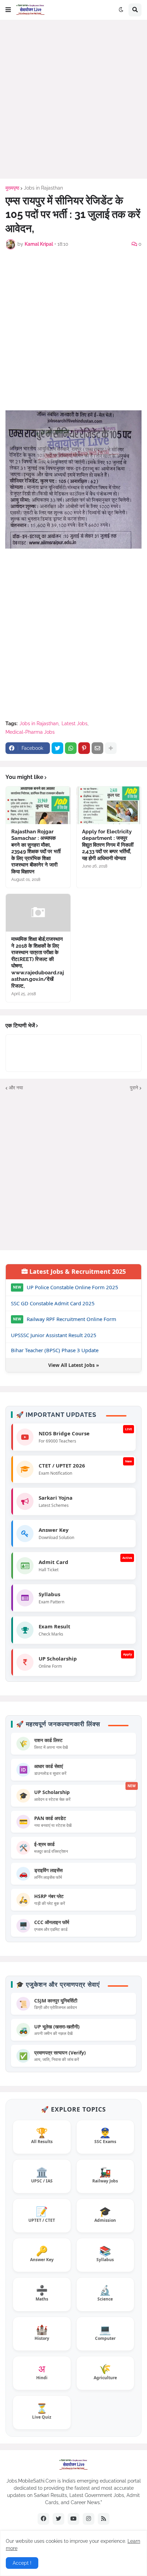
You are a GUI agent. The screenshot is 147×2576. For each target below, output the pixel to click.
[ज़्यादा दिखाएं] (111, 748)
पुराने (134, 1088)
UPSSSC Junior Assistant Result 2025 (54, 1335)
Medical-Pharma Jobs (30, 732)
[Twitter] (57, 748)
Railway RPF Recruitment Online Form (71, 1319)
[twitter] (58, 2519)
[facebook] (43, 2519)
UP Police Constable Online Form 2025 (72, 1287)
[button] (8, 10)
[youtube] (73, 2519)
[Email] (97, 748)
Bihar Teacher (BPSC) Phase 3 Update (55, 1350)
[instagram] (89, 2519)
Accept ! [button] (22, 2563)
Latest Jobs (75, 723)
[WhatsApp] (71, 748)
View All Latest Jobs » (74, 1365)
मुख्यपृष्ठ (12, 188)
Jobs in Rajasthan (43, 188)
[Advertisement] (73, 99)
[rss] (104, 2519)
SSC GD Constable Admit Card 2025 (53, 1303)
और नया (16, 1088)
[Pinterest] (84, 748)
